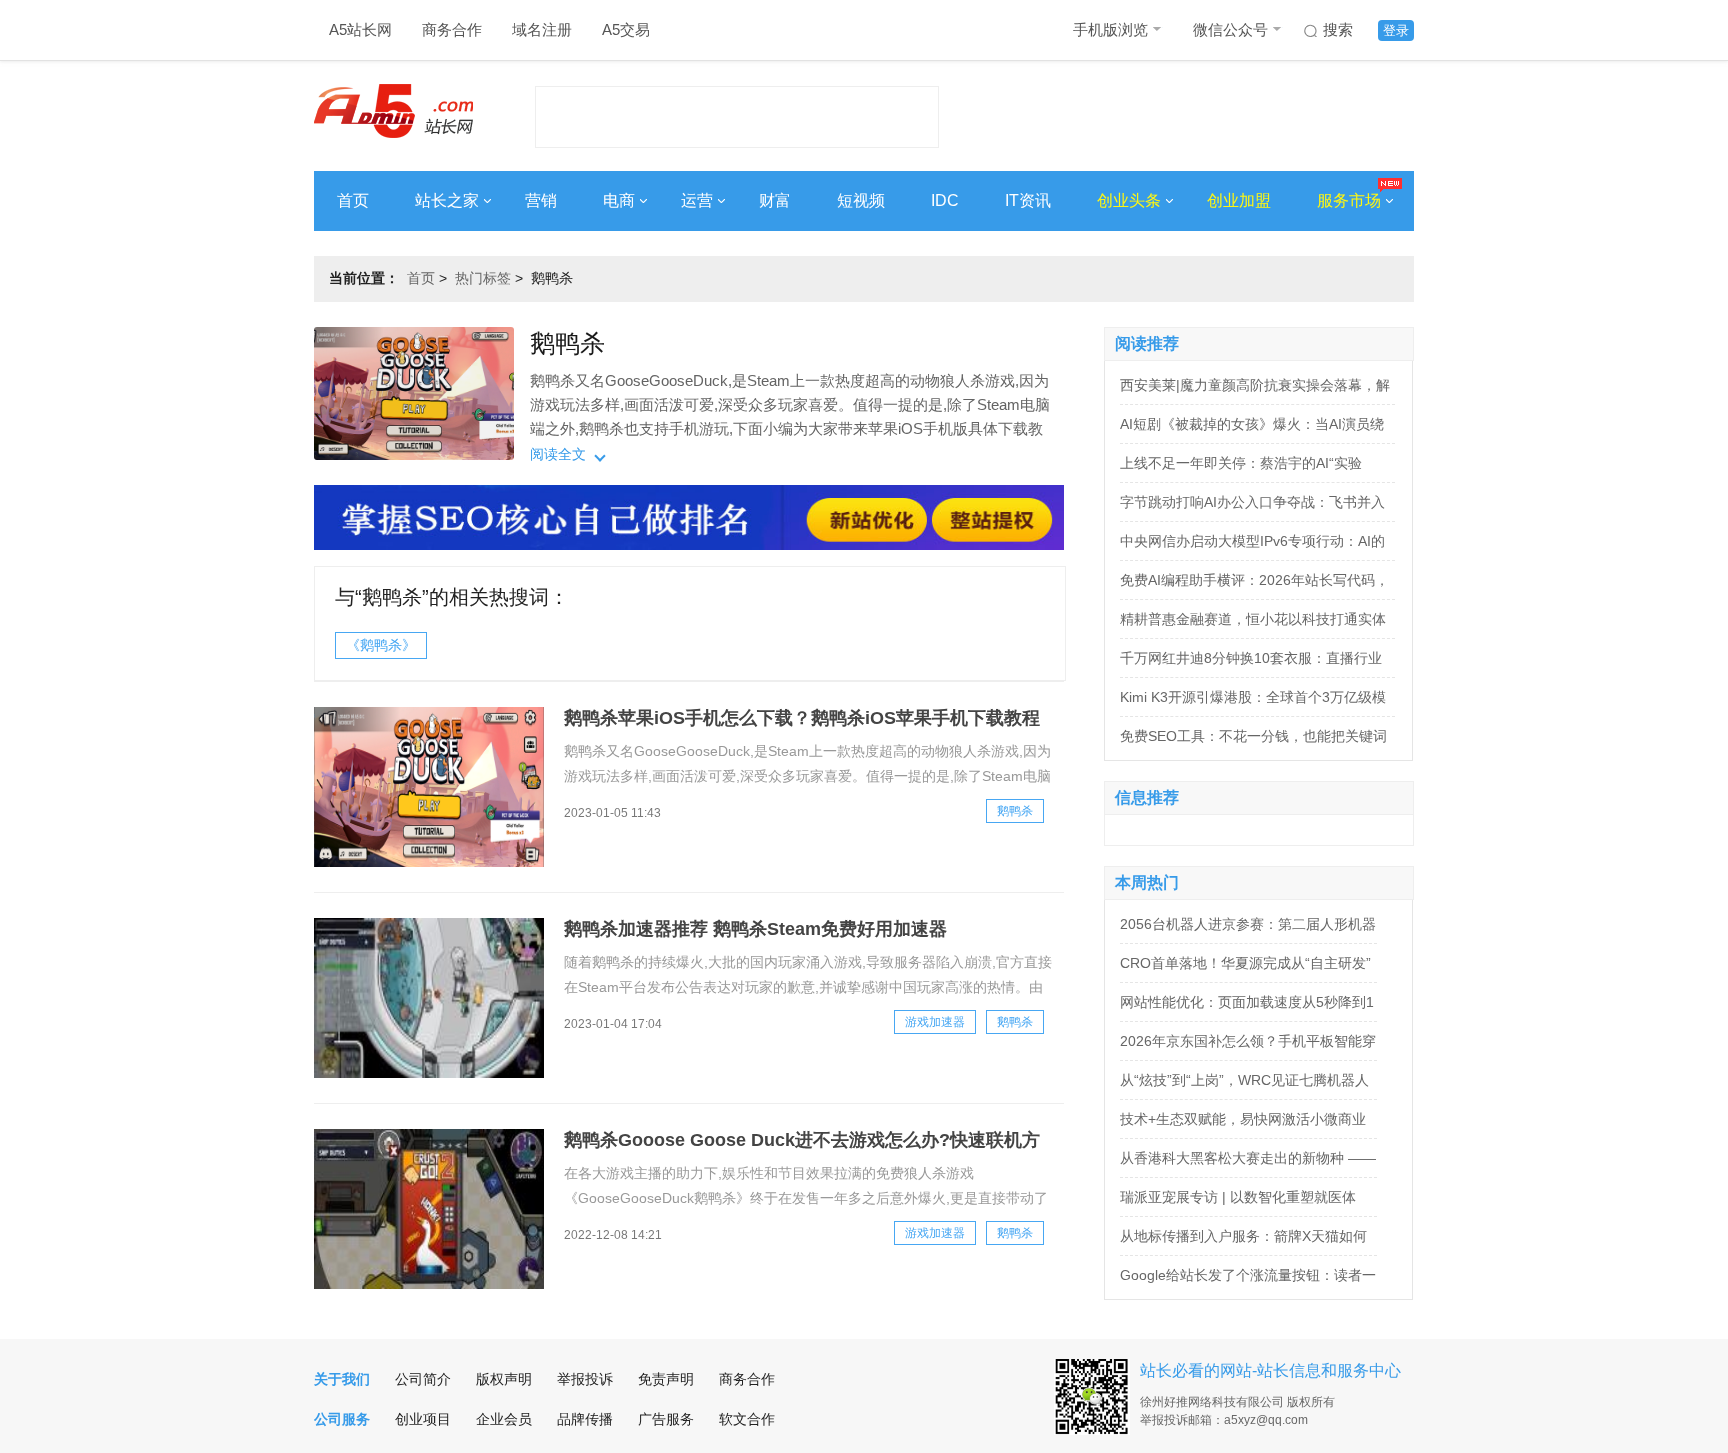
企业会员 (504, 1419)
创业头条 (1129, 200)
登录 (1396, 30)
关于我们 (342, 1379)
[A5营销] (689, 545)
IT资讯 (1028, 200)
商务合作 (452, 29)
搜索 (1338, 29)
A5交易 (626, 29)
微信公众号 (1230, 29)
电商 (619, 200)
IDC (945, 200)
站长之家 (447, 200)
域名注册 (542, 29)
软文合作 (747, 1419)
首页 (353, 200)
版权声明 (504, 1379)
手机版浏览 (1110, 29)
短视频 (861, 200)
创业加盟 (1239, 200)
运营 (697, 200)
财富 (775, 200)
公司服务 (342, 1419)
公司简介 (423, 1379)
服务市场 (1349, 200)
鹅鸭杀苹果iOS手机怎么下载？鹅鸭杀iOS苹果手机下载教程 (802, 718)
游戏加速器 (935, 1022)
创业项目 (423, 1419)
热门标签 (483, 278)
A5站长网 (360, 29)
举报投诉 (585, 1379)
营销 (541, 200)
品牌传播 (585, 1419)
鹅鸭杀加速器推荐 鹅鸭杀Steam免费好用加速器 (755, 929)
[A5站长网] (393, 111)
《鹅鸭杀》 (381, 645)
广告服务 (666, 1419)
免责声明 (666, 1379)
